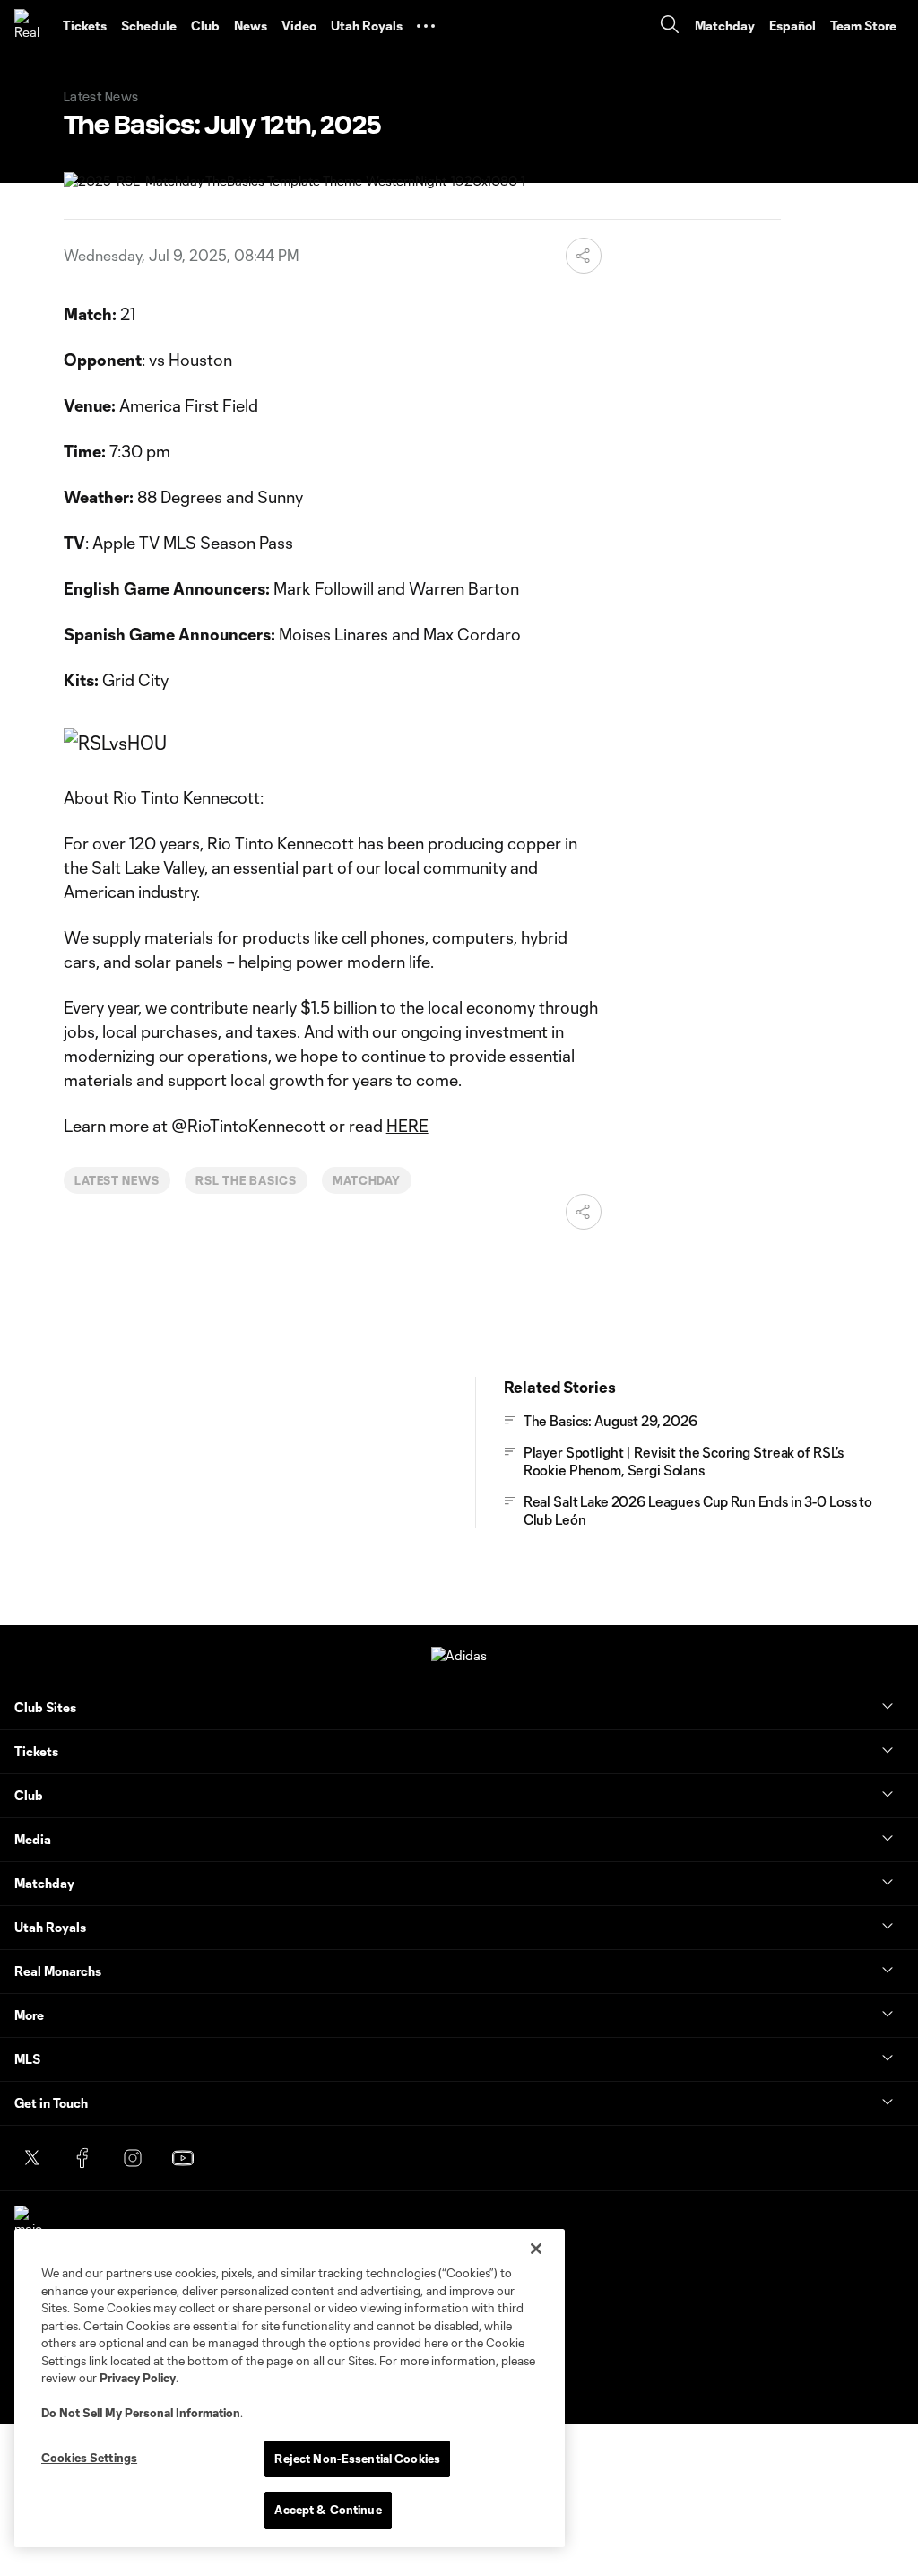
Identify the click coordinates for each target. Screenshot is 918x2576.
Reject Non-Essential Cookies (357, 2459)
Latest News (117, 1180)
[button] (426, 26)
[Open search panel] (670, 26)
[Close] (536, 2249)
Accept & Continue (328, 2510)
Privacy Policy (138, 2378)
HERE (407, 1126)
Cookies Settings (89, 2458)
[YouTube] (183, 2158)
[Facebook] (82, 2158)
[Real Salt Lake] (31, 26)
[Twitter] (32, 2158)
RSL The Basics (246, 1180)
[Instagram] (133, 2158)
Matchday (367, 1180)
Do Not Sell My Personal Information (141, 2413)
